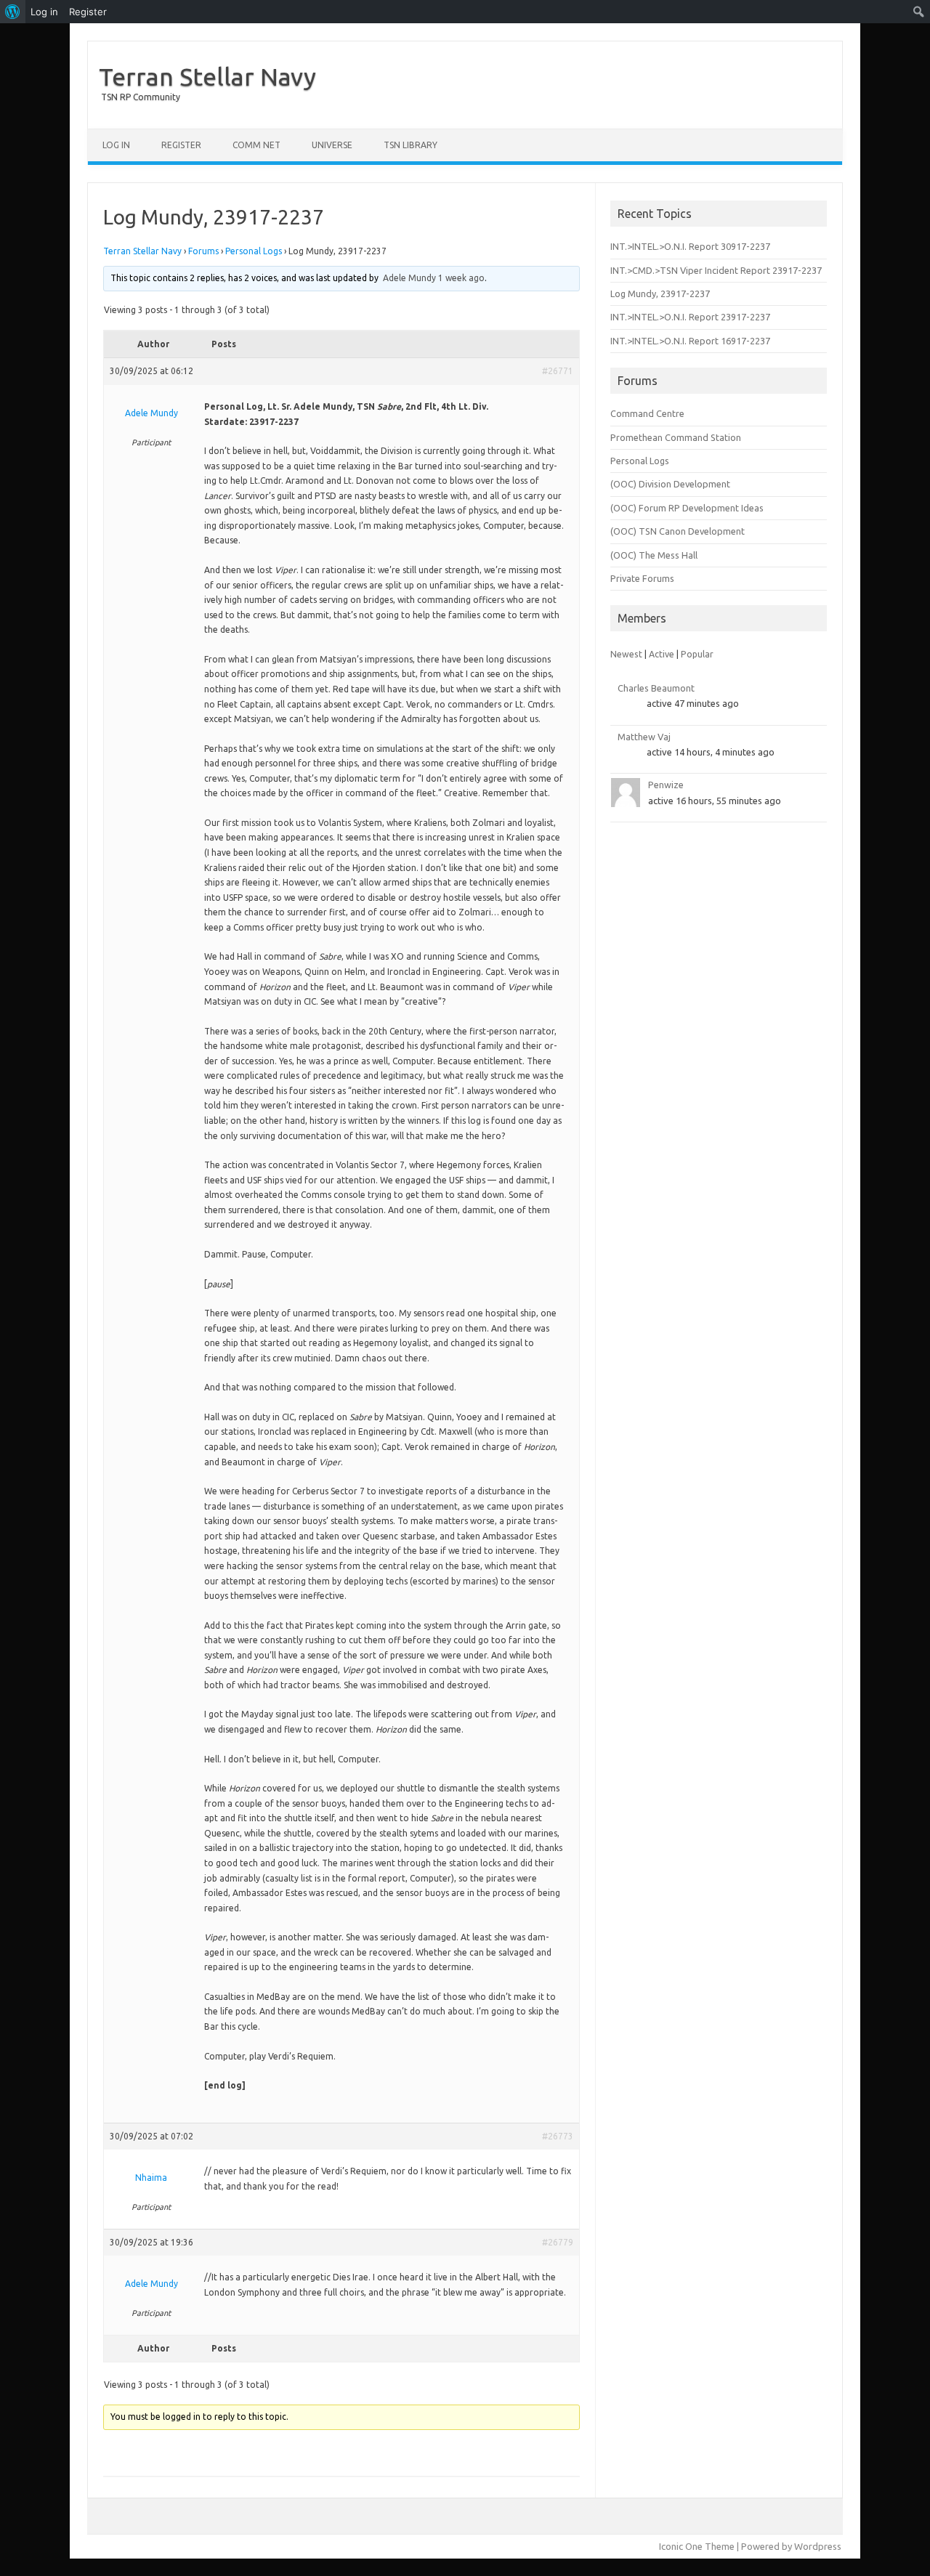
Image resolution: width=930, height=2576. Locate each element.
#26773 (558, 2136)
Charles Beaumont (656, 688)
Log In (116, 145)
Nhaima (151, 2178)
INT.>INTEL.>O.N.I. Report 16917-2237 (690, 341)
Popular (697, 654)
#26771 (558, 371)
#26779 (558, 2242)
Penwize (666, 785)
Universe (332, 145)
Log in (44, 12)
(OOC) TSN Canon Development (678, 531)
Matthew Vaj (644, 737)
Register (181, 145)
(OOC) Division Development (670, 484)
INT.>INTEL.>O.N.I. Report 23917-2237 (690, 317)
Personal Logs (254, 251)
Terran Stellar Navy (207, 76)
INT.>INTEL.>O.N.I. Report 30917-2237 (690, 246)
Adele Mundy (409, 278)
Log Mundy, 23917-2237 (660, 293)
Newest (626, 654)
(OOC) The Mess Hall (654, 555)
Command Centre (647, 413)
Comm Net (256, 145)
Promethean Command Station (676, 437)
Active (662, 654)
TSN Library (411, 145)
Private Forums (642, 578)
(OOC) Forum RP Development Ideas (687, 508)
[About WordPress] (13, 12)
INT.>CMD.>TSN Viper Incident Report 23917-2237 (716, 270)
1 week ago (461, 278)
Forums (203, 251)
